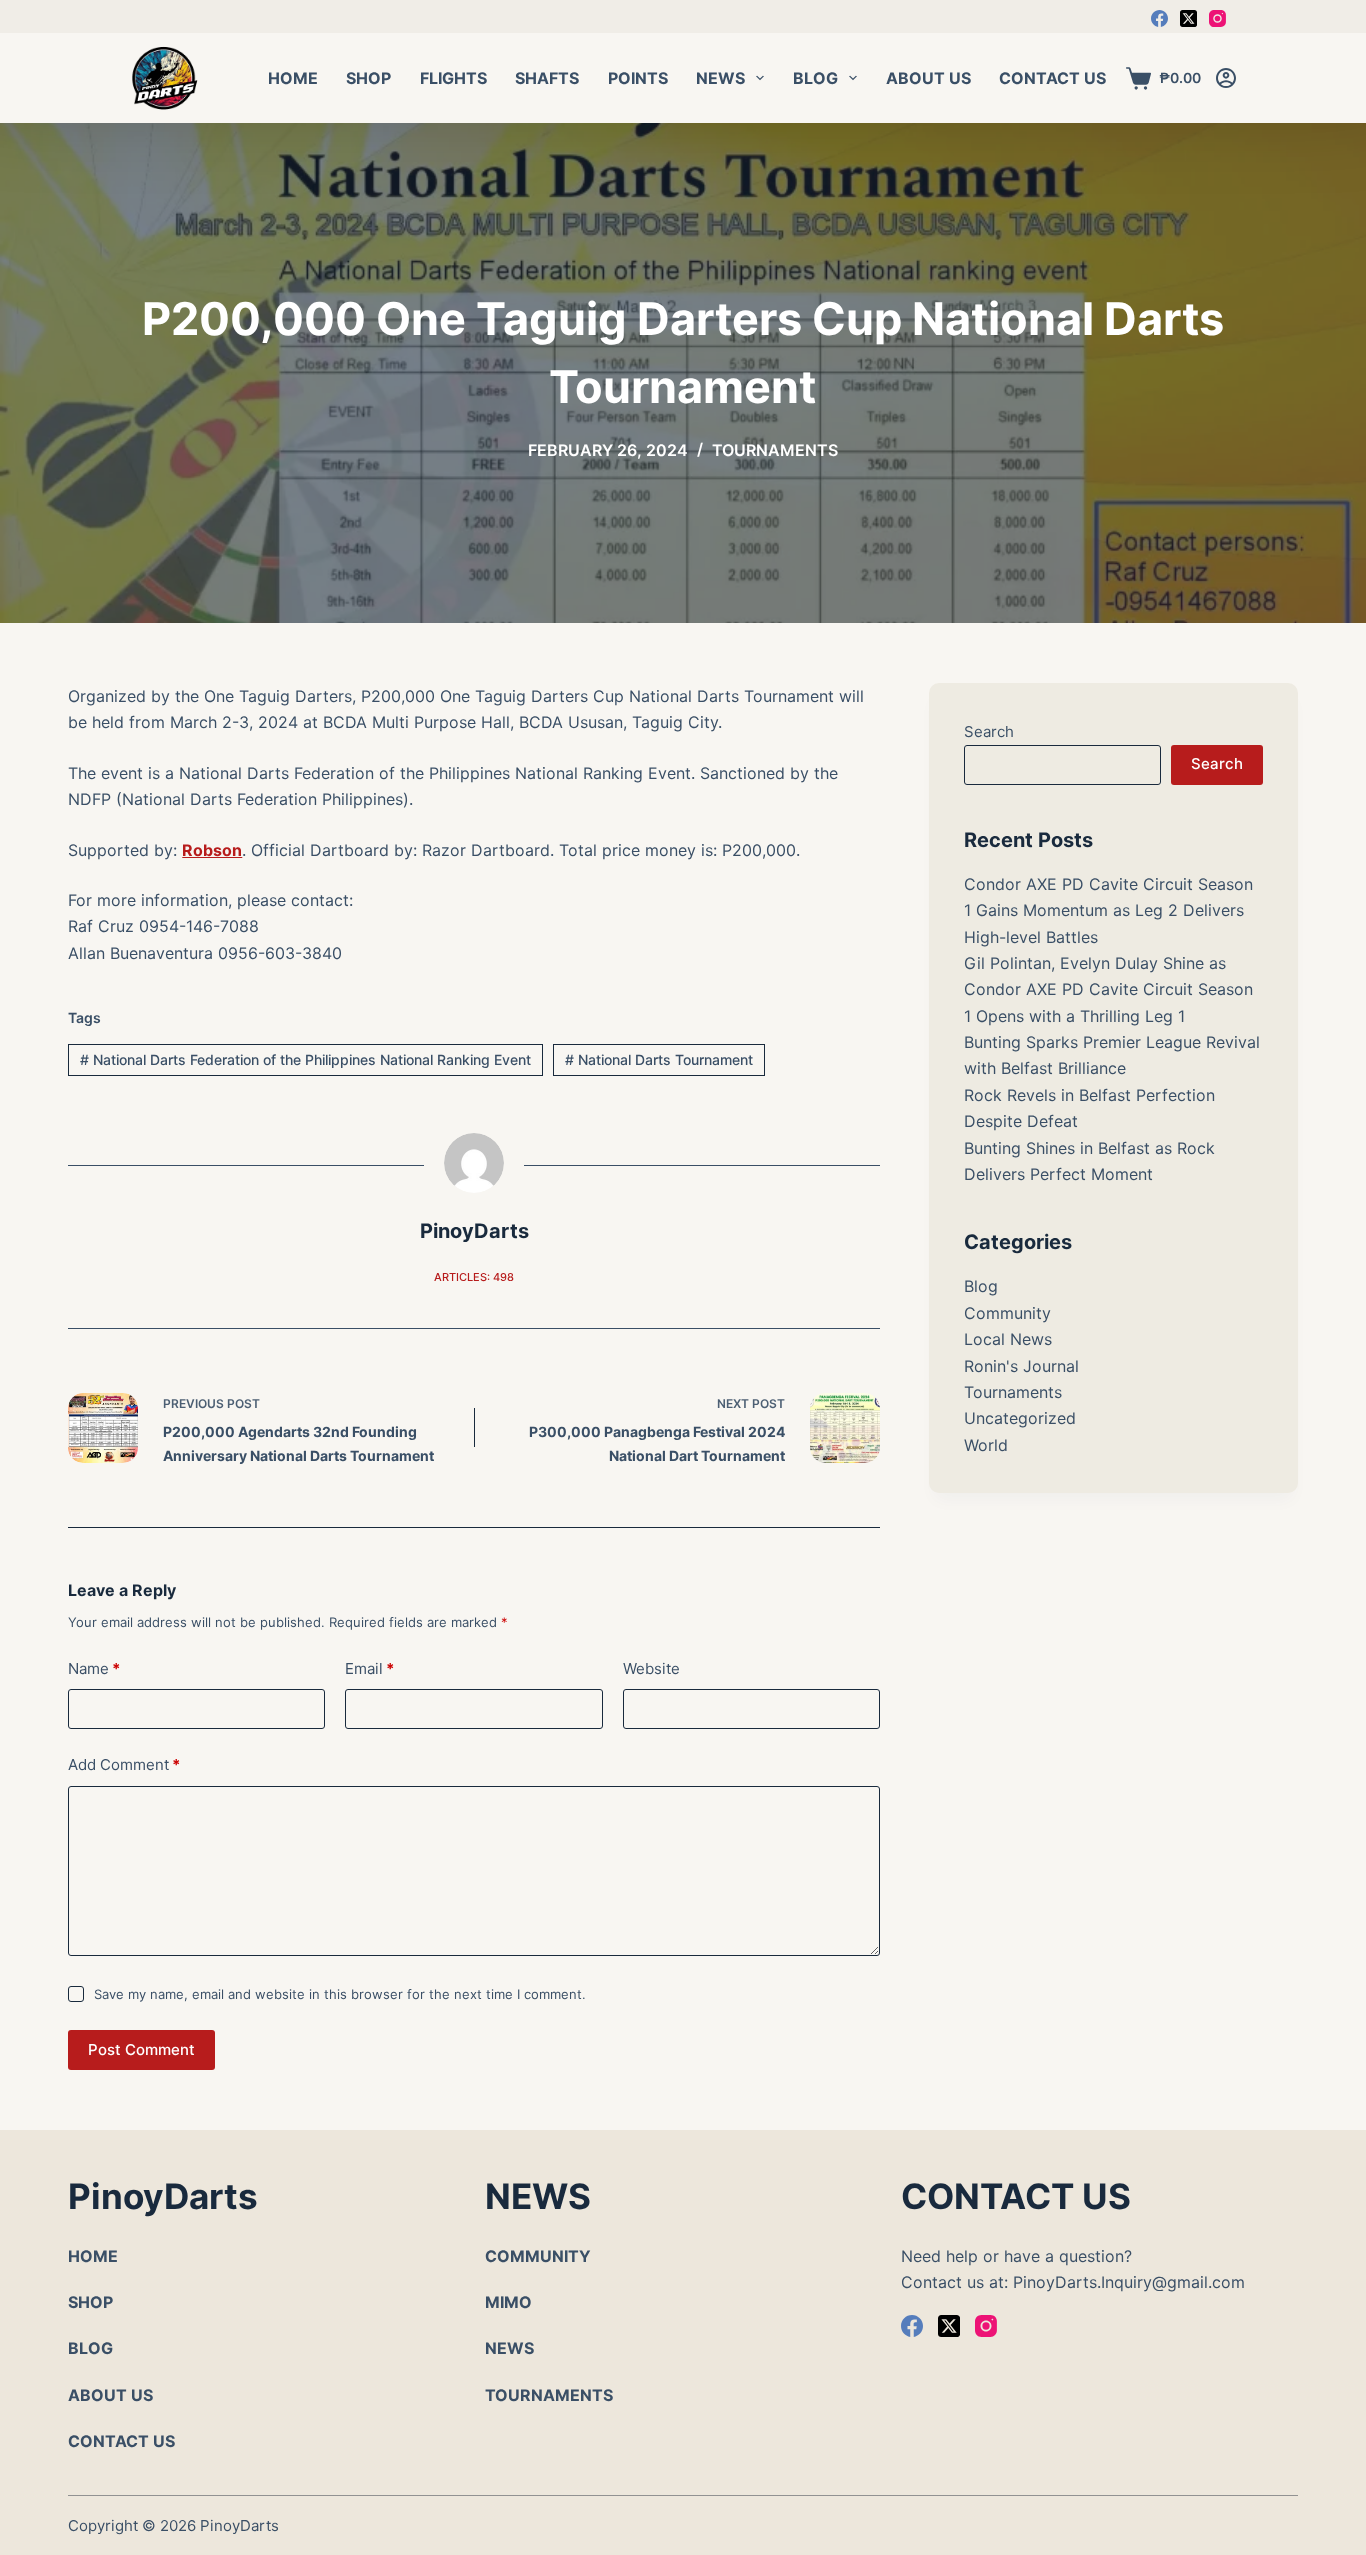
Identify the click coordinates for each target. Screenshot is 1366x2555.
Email (369, 1668)
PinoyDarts (239, 2525)
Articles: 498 (474, 1277)
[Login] (1226, 78)
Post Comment (141, 2049)
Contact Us (1052, 78)
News (720, 78)
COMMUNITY (538, 2256)
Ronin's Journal (1021, 1366)
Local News (1008, 1339)
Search (989, 731)
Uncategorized (1020, 1418)
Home (293, 78)
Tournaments (775, 450)
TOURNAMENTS (549, 2395)
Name (94, 1668)
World (986, 1445)
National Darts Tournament (659, 1059)
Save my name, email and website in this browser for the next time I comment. (340, 1994)
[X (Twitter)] (1188, 18)
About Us (928, 78)
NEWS (509, 2348)
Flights (453, 78)
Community (1007, 1313)
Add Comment (124, 1764)
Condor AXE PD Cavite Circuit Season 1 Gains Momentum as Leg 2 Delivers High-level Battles (1108, 910)
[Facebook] (1159, 18)
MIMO (508, 2302)
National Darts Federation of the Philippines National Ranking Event (305, 1059)
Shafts (547, 78)
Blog (815, 78)
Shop (368, 78)
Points (638, 78)
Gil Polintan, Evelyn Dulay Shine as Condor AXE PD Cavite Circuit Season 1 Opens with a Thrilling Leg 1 (1108, 989)
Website (651, 1668)
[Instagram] (1217, 18)
